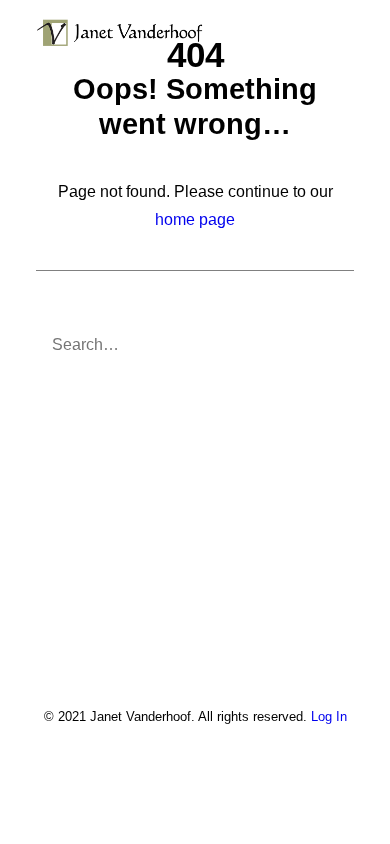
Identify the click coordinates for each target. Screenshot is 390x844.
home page (195, 219)
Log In (329, 716)
